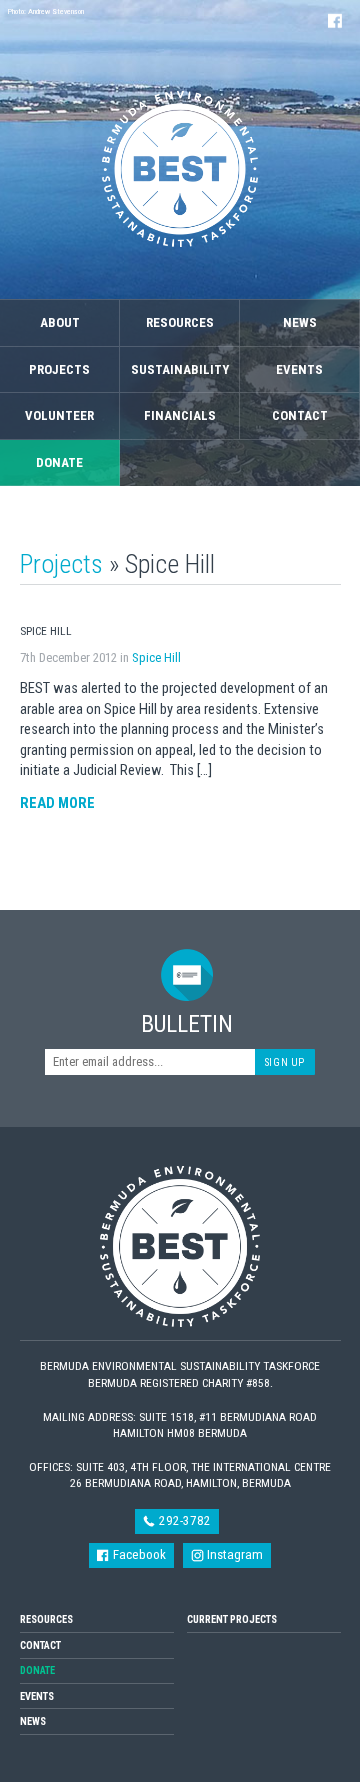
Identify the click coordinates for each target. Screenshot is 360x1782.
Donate (59, 462)
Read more (57, 803)
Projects (59, 369)
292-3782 (183, 1520)
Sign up (285, 1062)
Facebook (138, 1554)
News (300, 322)
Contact (300, 415)
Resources (180, 322)
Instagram (233, 1554)
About (60, 322)
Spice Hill (156, 657)
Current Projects (232, 1619)
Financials (180, 415)
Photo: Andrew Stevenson (46, 11)
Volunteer (59, 415)
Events (299, 369)
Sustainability (180, 369)
